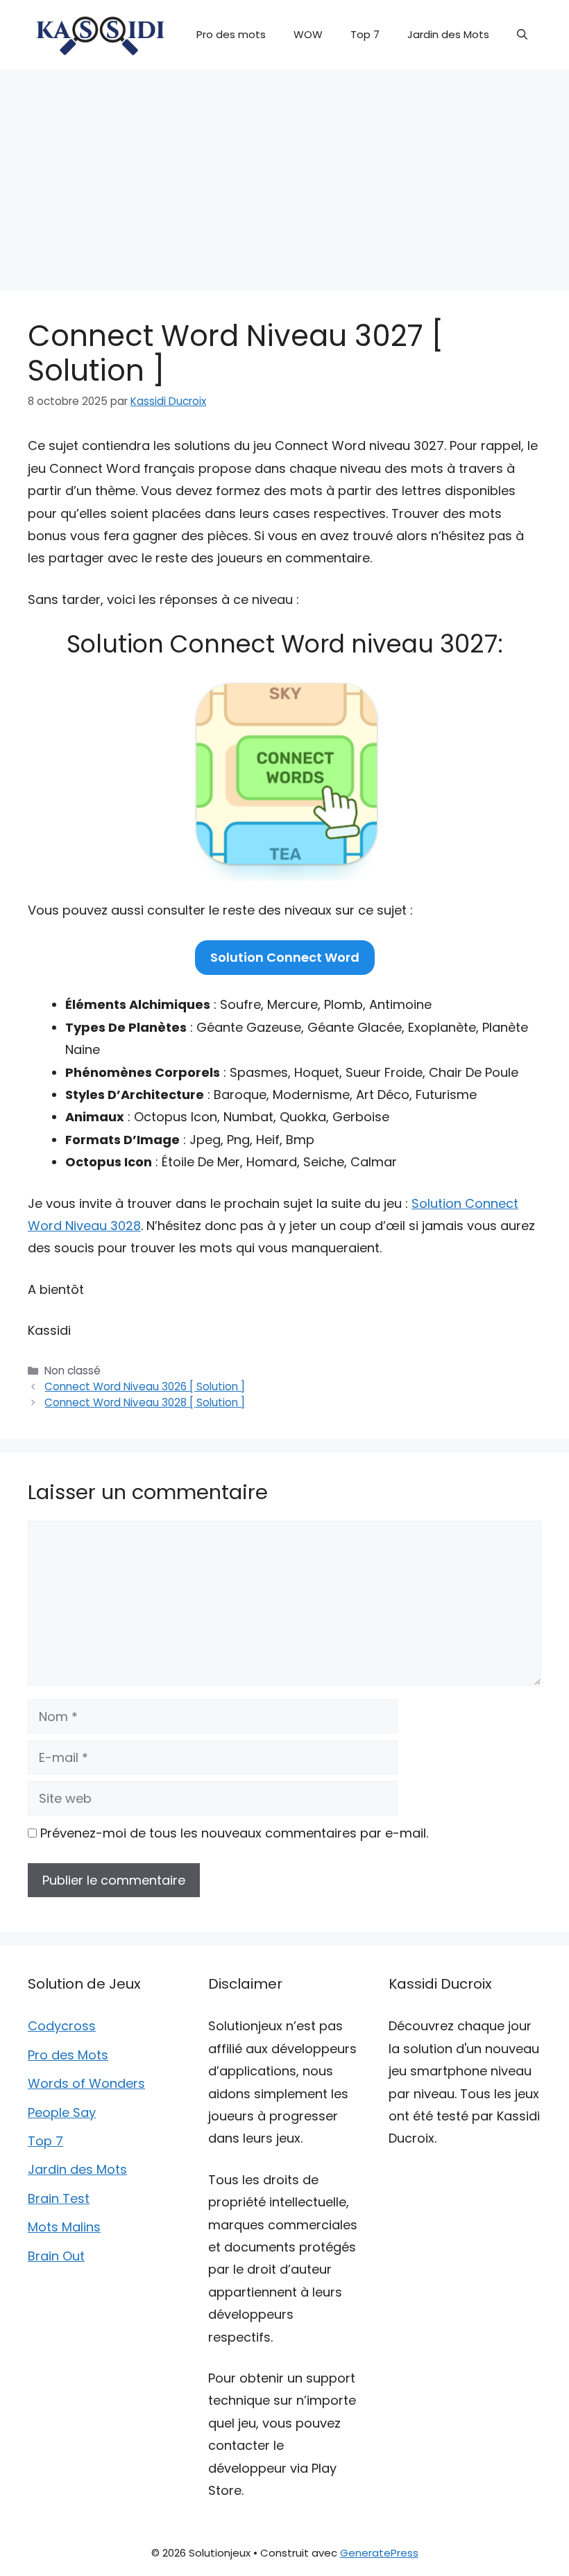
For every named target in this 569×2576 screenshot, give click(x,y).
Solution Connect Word (285, 957)
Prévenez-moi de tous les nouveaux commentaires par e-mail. (234, 1833)
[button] (522, 35)
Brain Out (56, 2256)
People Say (62, 2112)
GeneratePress (379, 2553)
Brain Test (59, 2198)
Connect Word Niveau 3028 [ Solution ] (145, 1402)
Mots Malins (64, 2227)
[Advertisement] (284, 173)
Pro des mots (231, 34)
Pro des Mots (68, 2055)
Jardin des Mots (448, 34)
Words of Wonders (86, 2083)
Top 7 (365, 34)
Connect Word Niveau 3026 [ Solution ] (145, 1386)
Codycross (62, 2026)
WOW (308, 34)
